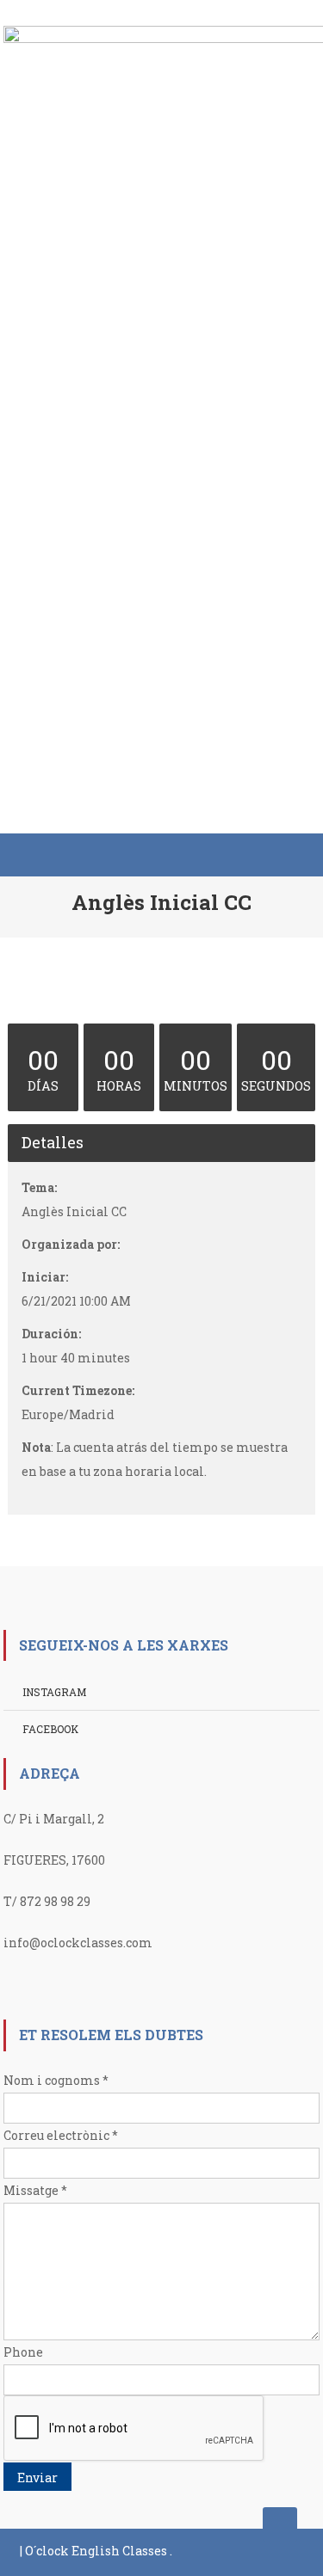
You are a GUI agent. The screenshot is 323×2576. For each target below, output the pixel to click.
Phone (23, 2352)
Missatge (35, 2190)
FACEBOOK (50, 1729)
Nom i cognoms (56, 2080)
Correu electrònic (61, 2135)
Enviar (37, 2478)
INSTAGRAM (54, 1692)
